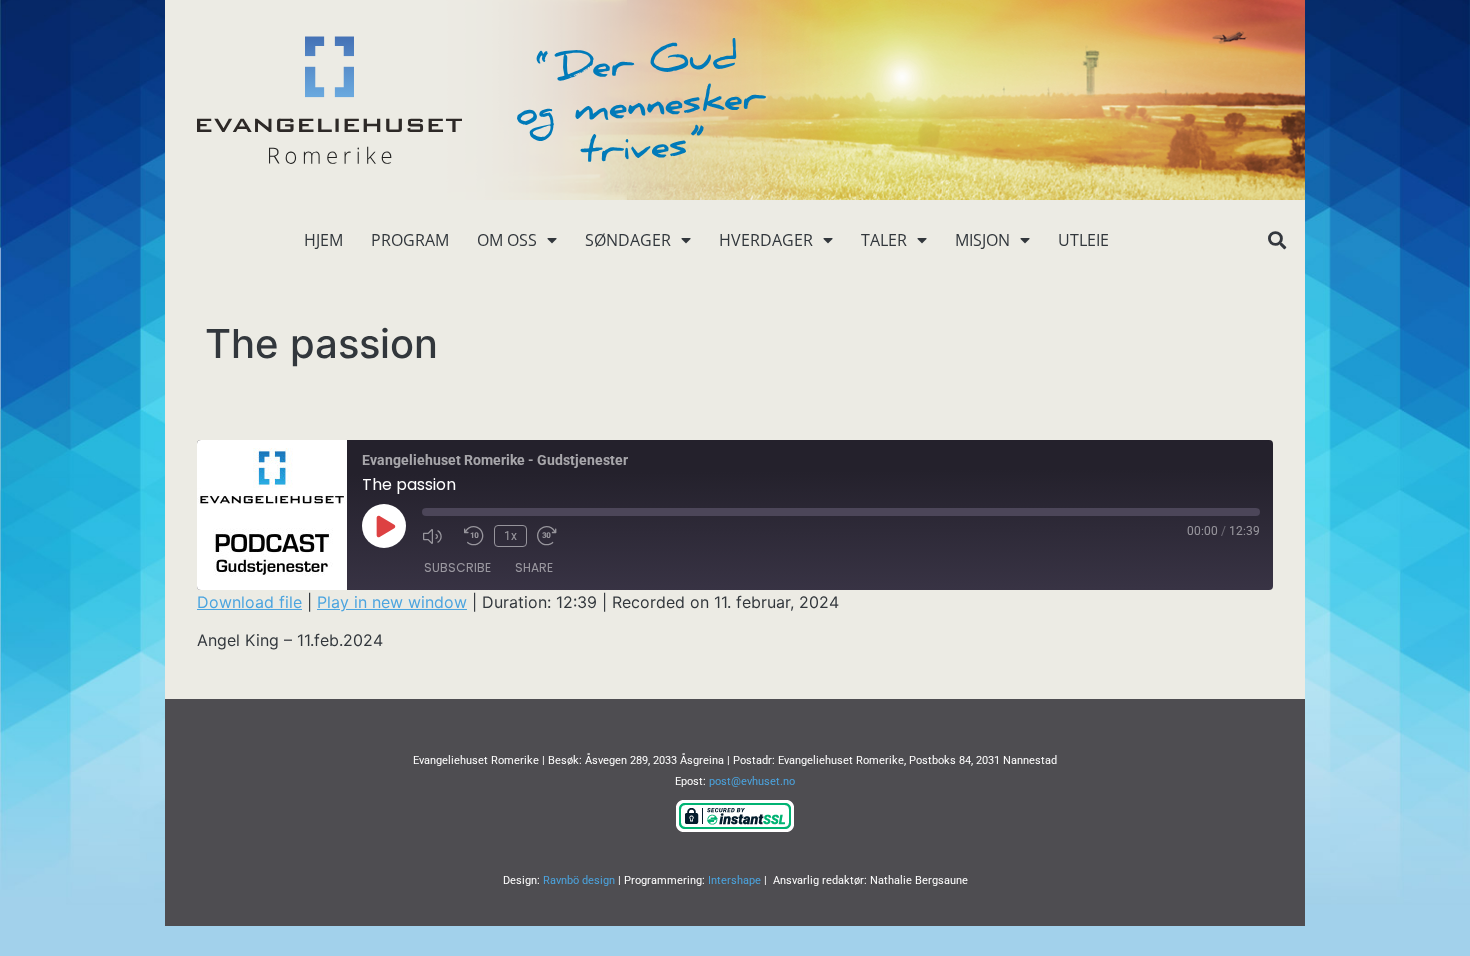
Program (410, 240)
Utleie (1083, 240)
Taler (884, 240)
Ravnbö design (579, 880)
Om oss (507, 240)
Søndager (628, 240)
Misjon (982, 240)
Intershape (734, 880)
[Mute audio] (438, 536)
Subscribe (457, 567)
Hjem (323, 240)
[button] (1276, 240)
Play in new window (392, 602)
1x (510, 536)
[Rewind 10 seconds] (474, 536)
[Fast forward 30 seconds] (553, 536)
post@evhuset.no (752, 781)
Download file (249, 602)
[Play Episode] (384, 526)
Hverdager (766, 240)
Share (534, 567)
